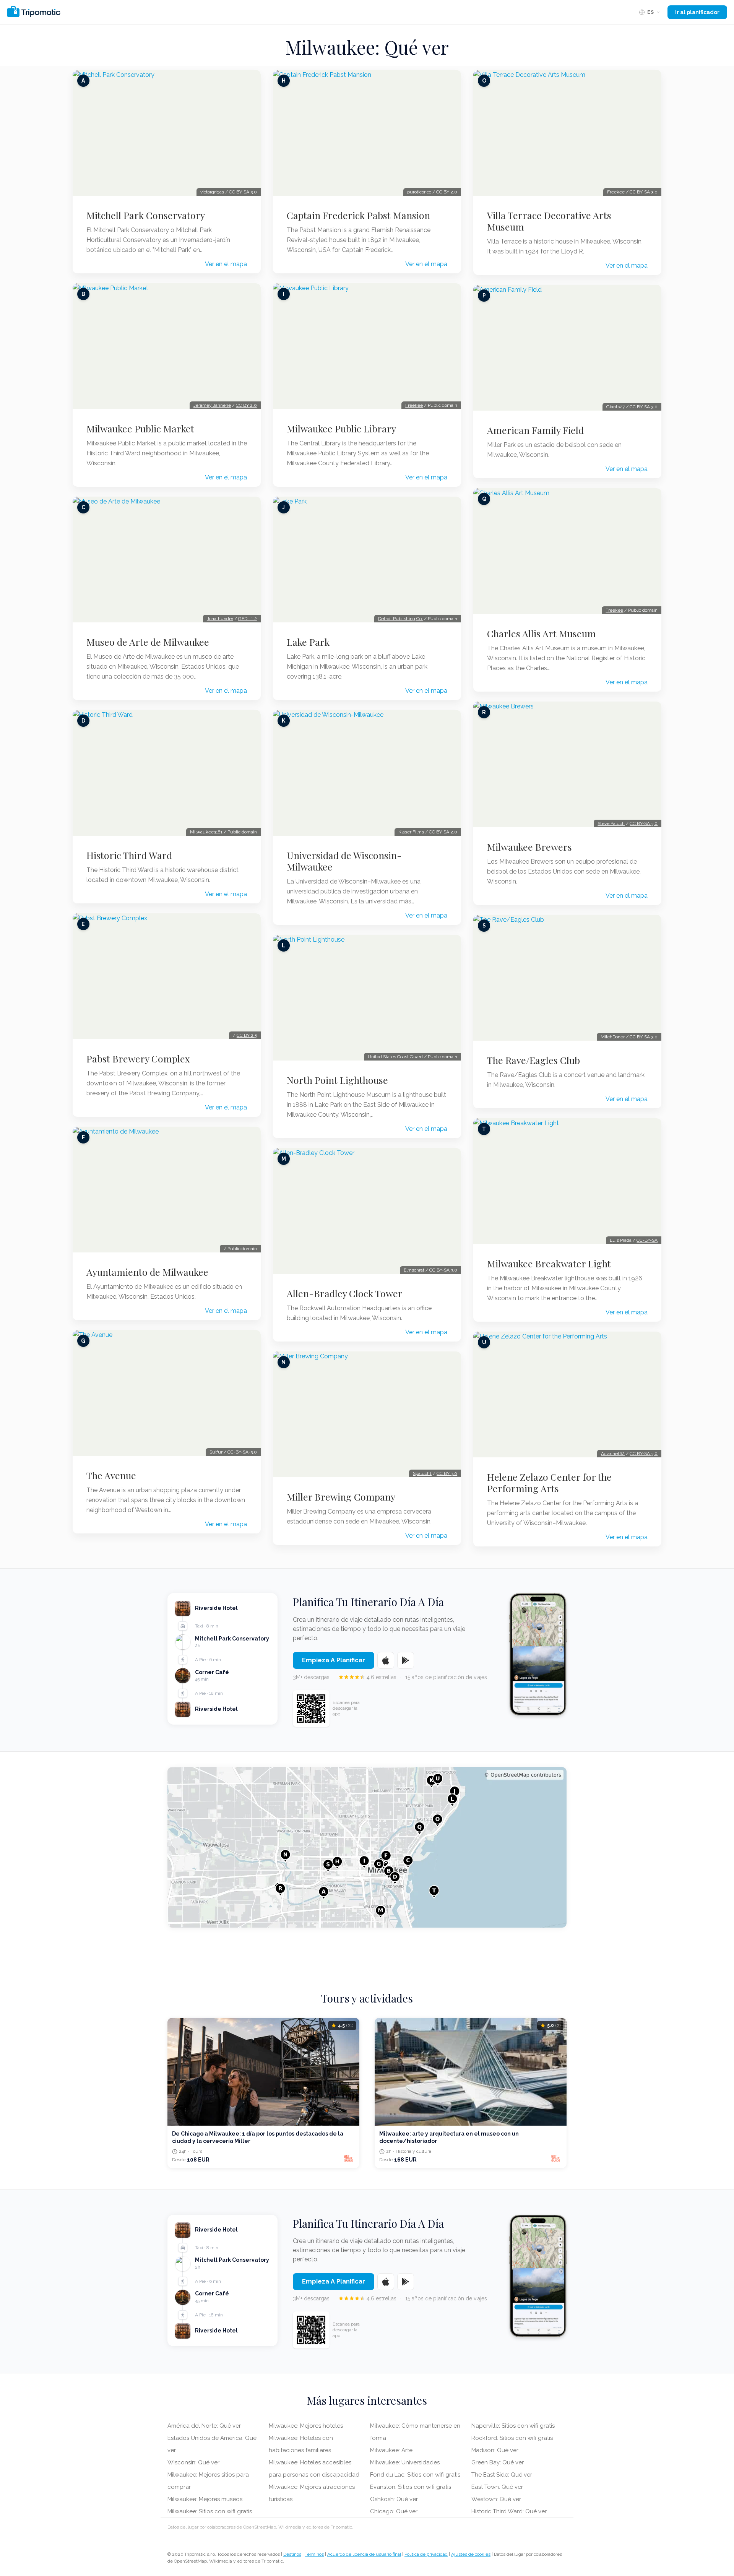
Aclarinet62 (613, 1454)
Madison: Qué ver (495, 2450)
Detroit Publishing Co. (400, 619)
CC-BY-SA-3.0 (242, 1452)
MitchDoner (613, 1037)
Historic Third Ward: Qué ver (509, 2511)
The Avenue (111, 1475)
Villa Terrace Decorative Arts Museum (549, 221)
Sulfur (216, 1452)
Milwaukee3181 (206, 832)
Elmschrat (414, 1270)
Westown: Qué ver (496, 2499)
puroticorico (419, 192)
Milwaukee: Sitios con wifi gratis (210, 2511)
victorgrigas (212, 192)
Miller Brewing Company (341, 1497)
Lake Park (308, 642)
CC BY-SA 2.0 (443, 832)
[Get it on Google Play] (406, 1660)
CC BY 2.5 (247, 1035)
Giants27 (615, 407)
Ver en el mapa (226, 264)
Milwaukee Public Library (341, 429)
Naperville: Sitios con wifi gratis (513, 2426)
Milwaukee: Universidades (405, 2462)
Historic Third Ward (129, 855)
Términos (314, 2554)
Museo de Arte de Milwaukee (148, 642)
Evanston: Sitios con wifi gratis (411, 2487)
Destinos (292, 2554)
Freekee (414, 405)
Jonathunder (220, 619)
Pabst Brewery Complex (138, 1059)
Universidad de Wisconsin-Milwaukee (344, 861)
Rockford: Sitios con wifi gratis (512, 2438)
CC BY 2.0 (246, 405)
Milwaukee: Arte (391, 2450)
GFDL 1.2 (248, 619)
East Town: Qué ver (497, 2487)
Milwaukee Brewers (529, 847)
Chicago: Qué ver (394, 2511)
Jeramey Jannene (212, 405)
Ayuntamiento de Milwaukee (147, 1272)
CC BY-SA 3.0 (243, 192)
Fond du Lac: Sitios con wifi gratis (415, 2475)
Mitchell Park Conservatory (146, 215)
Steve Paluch (611, 823)
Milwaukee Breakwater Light (549, 1264)
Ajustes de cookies (471, 2554)
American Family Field (535, 430)
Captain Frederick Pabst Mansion (358, 215)
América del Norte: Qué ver (204, 2426)
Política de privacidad (426, 2554)
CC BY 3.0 (447, 1473)
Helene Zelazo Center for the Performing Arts (549, 1483)
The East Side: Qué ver (502, 2475)
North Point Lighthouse (337, 1080)
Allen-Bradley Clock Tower (345, 1293)
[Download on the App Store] (386, 1660)
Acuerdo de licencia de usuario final (364, 2554)
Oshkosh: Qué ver (394, 2499)
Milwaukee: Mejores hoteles (306, 2426)
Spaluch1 (422, 1473)
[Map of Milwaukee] (367, 1847)
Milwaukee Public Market (140, 429)
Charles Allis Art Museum (542, 633)
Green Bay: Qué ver (498, 2462)
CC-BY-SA (647, 1240)
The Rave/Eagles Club (533, 1060)
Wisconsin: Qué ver (193, 2462)
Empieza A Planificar (334, 1660)
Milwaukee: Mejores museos (205, 2499)
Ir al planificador (697, 12)
